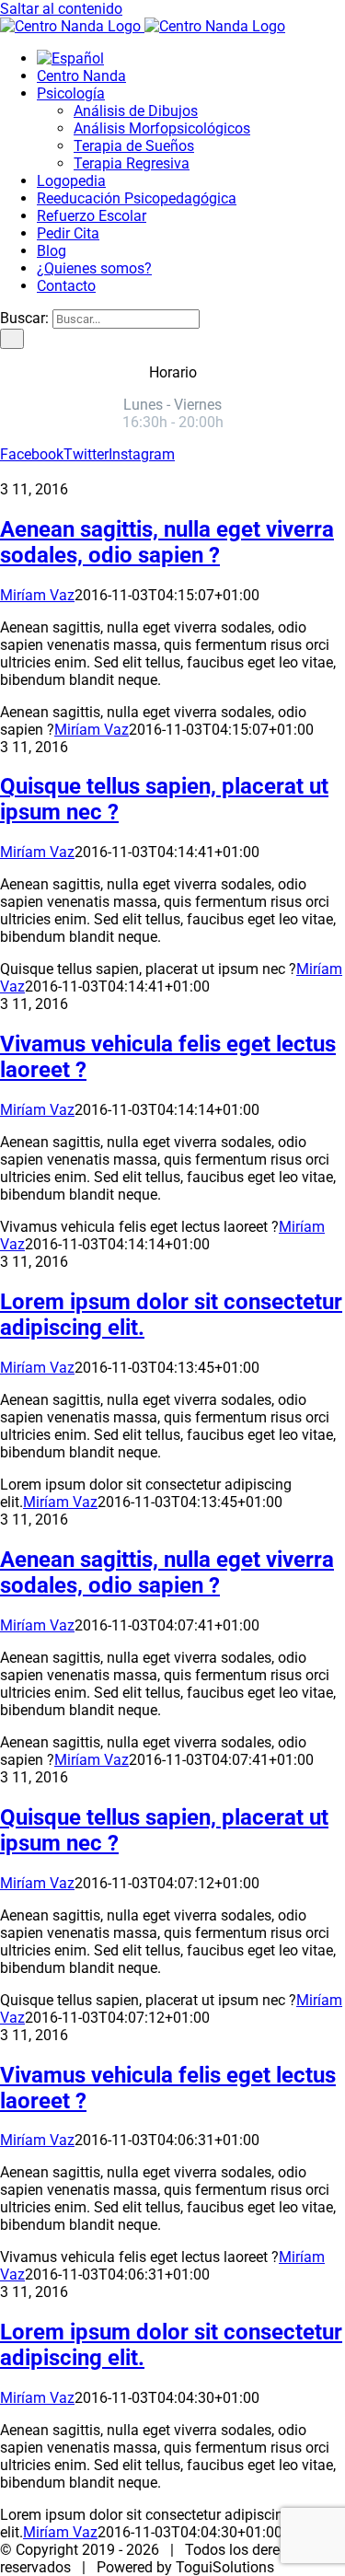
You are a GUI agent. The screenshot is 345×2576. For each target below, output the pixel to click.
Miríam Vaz (37, 595)
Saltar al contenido (61, 9)
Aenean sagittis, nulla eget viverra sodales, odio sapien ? (167, 542)
